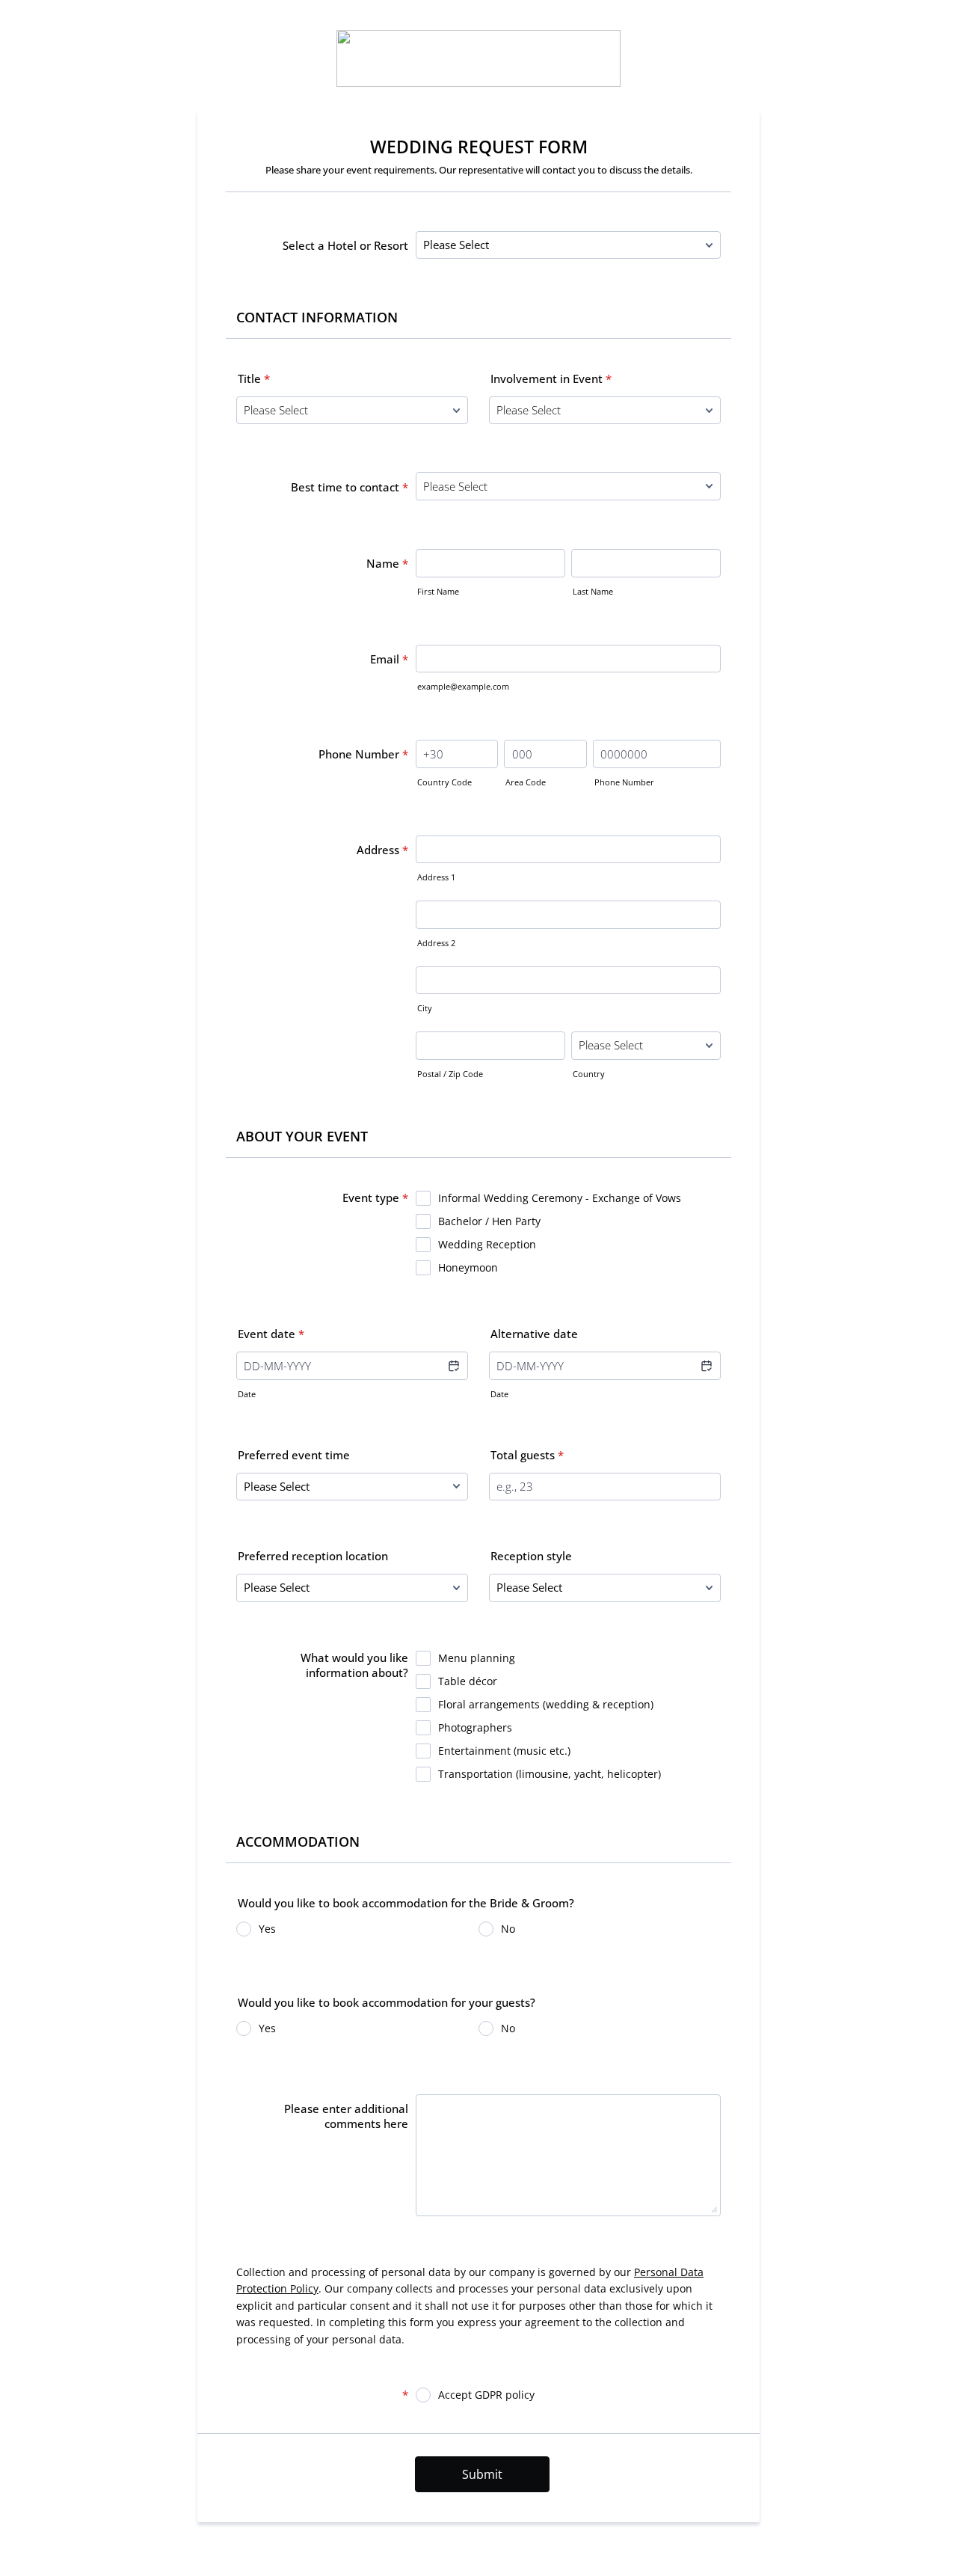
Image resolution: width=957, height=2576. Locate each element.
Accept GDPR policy (486, 2395)
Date (247, 1394)
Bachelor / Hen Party (489, 1221)
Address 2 (436, 943)
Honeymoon (468, 1267)
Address (382, 850)
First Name (438, 591)
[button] (453, 1366)
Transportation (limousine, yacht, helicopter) (550, 1774)
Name (387, 563)
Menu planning (477, 1658)
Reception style (531, 1556)
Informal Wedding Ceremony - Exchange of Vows (560, 1198)
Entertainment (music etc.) (504, 1751)
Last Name (593, 591)
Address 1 (436, 877)
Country (589, 1074)
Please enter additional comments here (346, 2116)
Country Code (444, 782)
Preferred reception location (313, 1556)
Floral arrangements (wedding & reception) (546, 1704)
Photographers (475, 1727)
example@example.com (463, 686)
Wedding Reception (487, 1244)
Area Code (526, 782)
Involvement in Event (551, 378)
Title (254, 378)
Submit (482, 2474)
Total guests (527, 1455)
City (425, 1008)
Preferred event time (294, 1455)
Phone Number (363, 754)
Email (389, 659)
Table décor (468, 1681)
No (508, 1929)
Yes (267, 1929)
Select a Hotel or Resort (345, 245)
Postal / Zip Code (450, 1074)
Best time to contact (350, 487)
